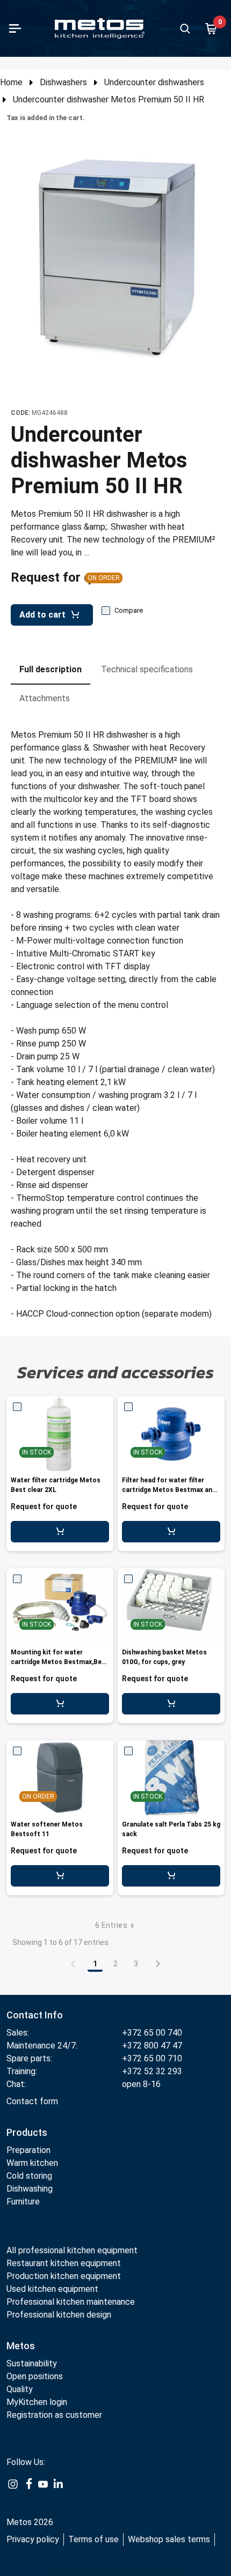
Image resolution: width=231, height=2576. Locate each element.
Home (11, 82)
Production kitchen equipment (64, 2276)
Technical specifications (147, 669)
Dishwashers (63, 82)
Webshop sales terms (169, 2539)
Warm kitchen (33, 2163)
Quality (20, 2389)
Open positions (35, 2376)
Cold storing (29, 2176)
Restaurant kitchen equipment (65, 2263)
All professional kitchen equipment (72, 2250)
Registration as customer (54, 2415)
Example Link (13, 2490)
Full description (50, 669)
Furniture (23, 2202)
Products (27, 2132)
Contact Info (35, 2015)
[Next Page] (158, 1964)
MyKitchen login (37, 2402)
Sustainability (32, 2363)
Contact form (32, 2101)
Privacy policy (33, 2539)
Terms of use (93, 2539)
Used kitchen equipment (52, 2289)
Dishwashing (30, 2189)
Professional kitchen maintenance (71, 2302)
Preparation (28, 2150)
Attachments (45, 698)
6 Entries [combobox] (111, 1925)
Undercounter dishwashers (154, 82)
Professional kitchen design (59, 2315)
